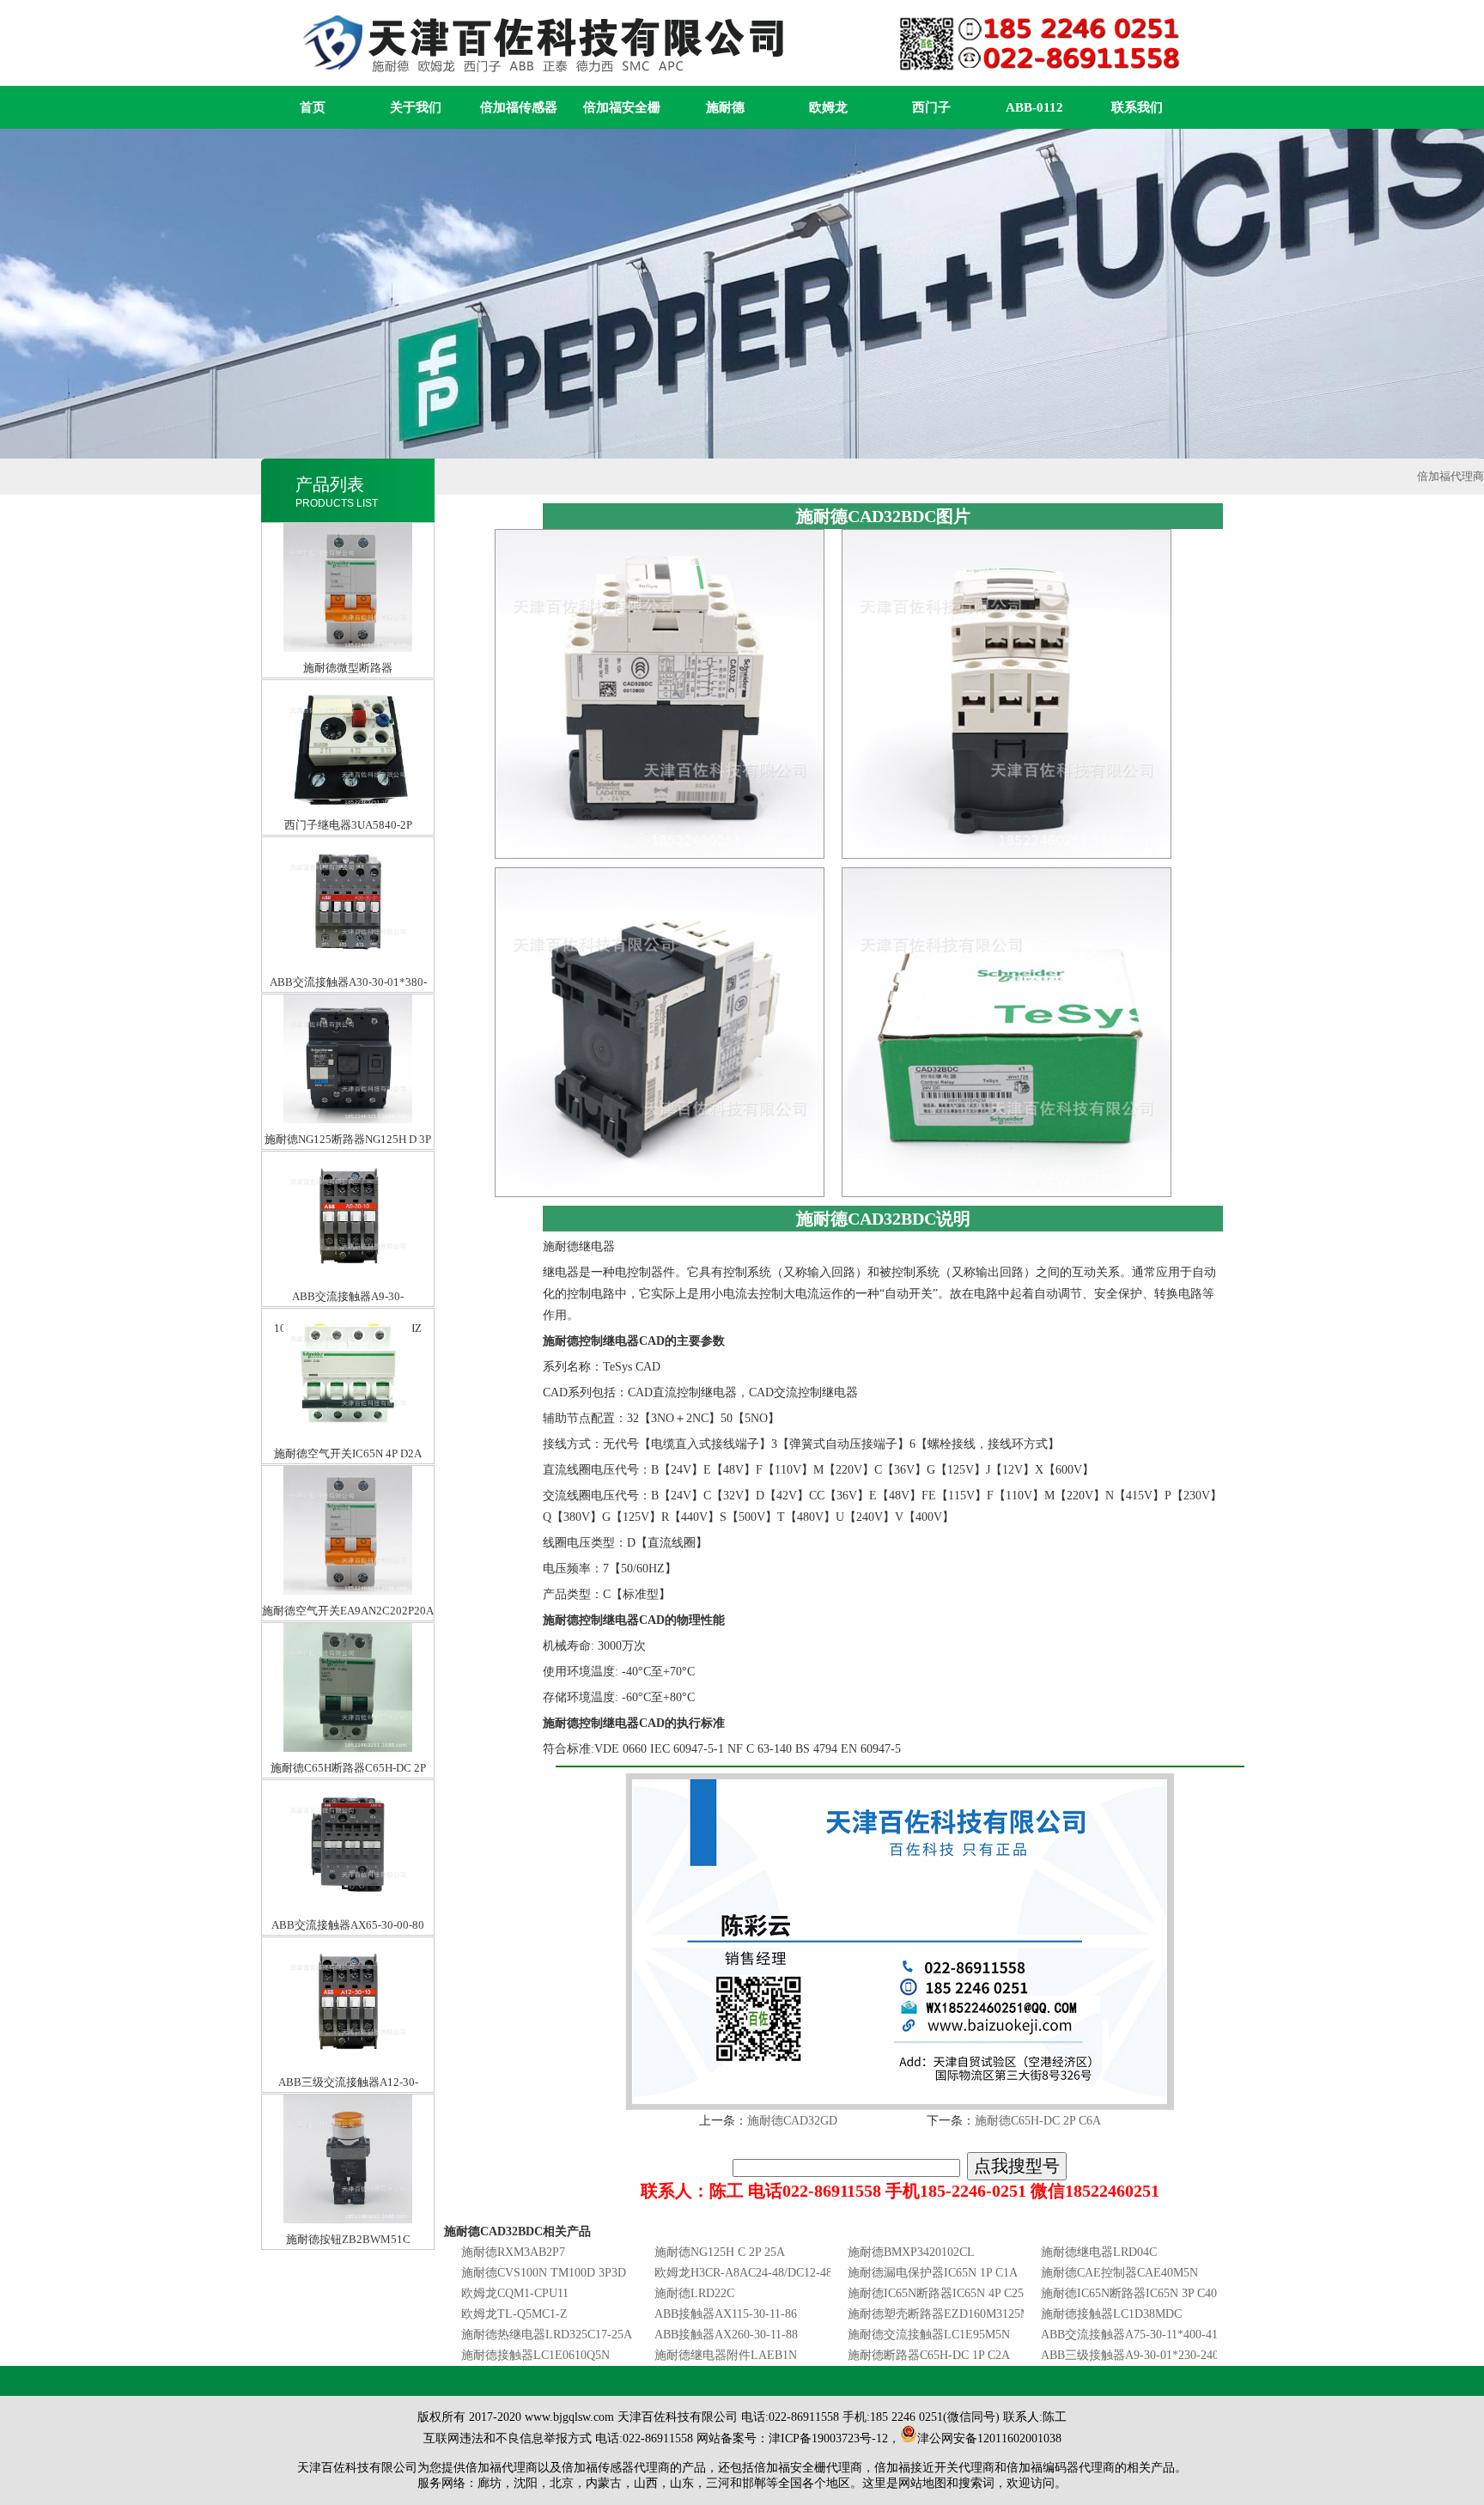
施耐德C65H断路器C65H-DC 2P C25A (348, 1639)
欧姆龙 (828, 107)
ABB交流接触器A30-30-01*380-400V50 (348, 853)
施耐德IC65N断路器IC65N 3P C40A (1133, 2293)
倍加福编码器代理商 (1061, 2468)
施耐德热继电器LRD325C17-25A (547, 2335)
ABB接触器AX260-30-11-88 (726, 2335)
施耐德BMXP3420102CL (911, 2252)
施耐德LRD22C (694, 2293)
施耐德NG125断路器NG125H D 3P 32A (348, 1010)
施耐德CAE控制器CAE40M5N (1119, 2273)
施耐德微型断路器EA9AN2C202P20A (348, 539)
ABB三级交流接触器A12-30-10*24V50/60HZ (348, 1953)
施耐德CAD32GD (792, 2121)
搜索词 (976, 2483)
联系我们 (1137, 107)
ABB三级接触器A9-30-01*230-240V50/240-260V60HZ (1180, 2355)
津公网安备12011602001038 (989, 2438)
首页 (313, 107)
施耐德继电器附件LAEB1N (726, 2355)
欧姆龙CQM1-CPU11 (515, 2293)
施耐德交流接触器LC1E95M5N (929, 2335)
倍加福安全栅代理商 (808, 2468)
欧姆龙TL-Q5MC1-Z (514, 2314)
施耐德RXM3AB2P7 (513, 2252)
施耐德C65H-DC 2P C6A (1038, 2121)
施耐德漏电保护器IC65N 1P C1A (933, 2273)
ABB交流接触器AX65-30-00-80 (348, 1796)
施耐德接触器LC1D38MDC (1111, 2314)
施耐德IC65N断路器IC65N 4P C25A (940, 2293)
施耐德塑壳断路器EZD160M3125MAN (948, 2314)
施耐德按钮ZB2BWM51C (348, 2110)
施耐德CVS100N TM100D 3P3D (544, 2273)
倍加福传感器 (519, 107)
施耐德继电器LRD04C (1099, 2252)
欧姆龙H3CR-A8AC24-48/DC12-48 (743, 2273)
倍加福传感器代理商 (616, 2468)
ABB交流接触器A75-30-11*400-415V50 (1143, 2335)
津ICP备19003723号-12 (828, 2438)
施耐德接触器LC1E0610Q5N (535, 2355)
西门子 (931, 107)
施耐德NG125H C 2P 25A (720, 2252)
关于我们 (416, 107)
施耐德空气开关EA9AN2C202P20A (348, 1482)
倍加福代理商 (1451, 476)
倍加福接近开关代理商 (934, 2468)
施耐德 (725, 107)
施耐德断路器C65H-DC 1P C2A (929, 2355)
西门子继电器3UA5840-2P (348, 696)
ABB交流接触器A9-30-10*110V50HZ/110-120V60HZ (348, 1167)
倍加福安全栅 (622, 107)
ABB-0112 (1034, 107)
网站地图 (922, 2483)
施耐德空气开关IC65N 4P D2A (348, 1325)
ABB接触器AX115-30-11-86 (726, 2314)
